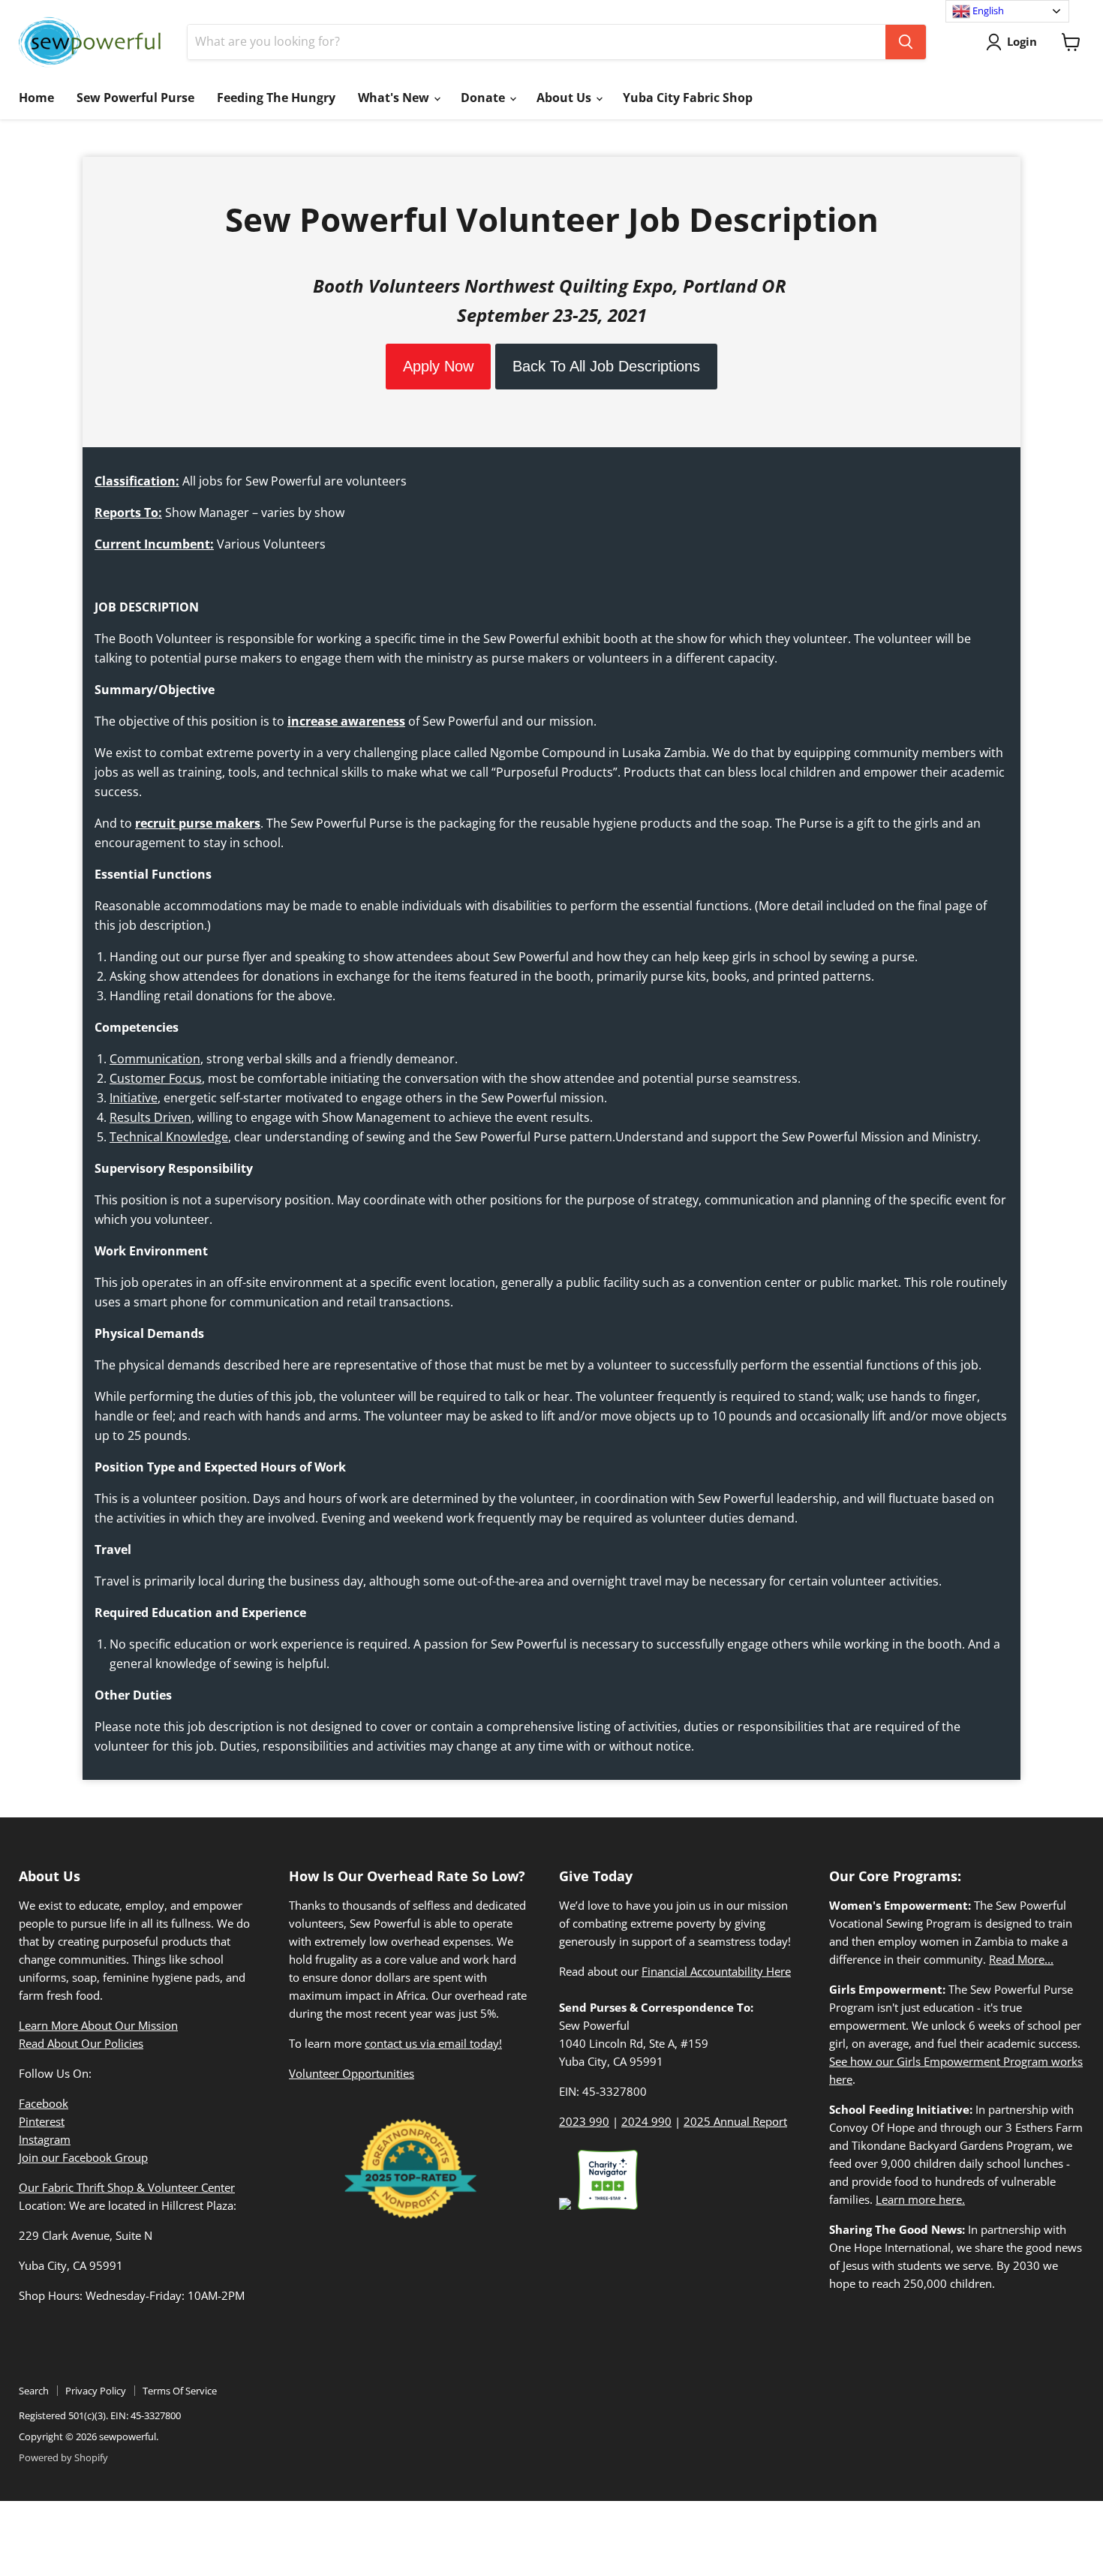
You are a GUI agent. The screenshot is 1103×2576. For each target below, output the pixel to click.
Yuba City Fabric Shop (688, 98)
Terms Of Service (180, 2391)
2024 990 (646, 2121)
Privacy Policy (96, 2391)
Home (36, 98)
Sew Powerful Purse (135, 98)
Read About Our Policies (81, 2043)
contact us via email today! (433, 2043)
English (987, 11)
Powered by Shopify (63, 2457)
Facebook (44, 2103)
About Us (565, 98)
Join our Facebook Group (83, 2157)
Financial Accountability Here (716, 1971)
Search (34, 2391)
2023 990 (584, 2121)
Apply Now (438, 366)
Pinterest (42, 2121)
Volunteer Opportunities (352, 2073)
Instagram (45, 2139)
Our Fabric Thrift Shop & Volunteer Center (127, 2187)
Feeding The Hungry (276, 98)
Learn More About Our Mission (98, 2025)
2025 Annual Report (735, 2121)
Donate (484, 98)
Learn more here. (920, 2199)
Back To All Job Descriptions (606, 366)
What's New (395, 98)
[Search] (906, 42)
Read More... (1021, 1959)
